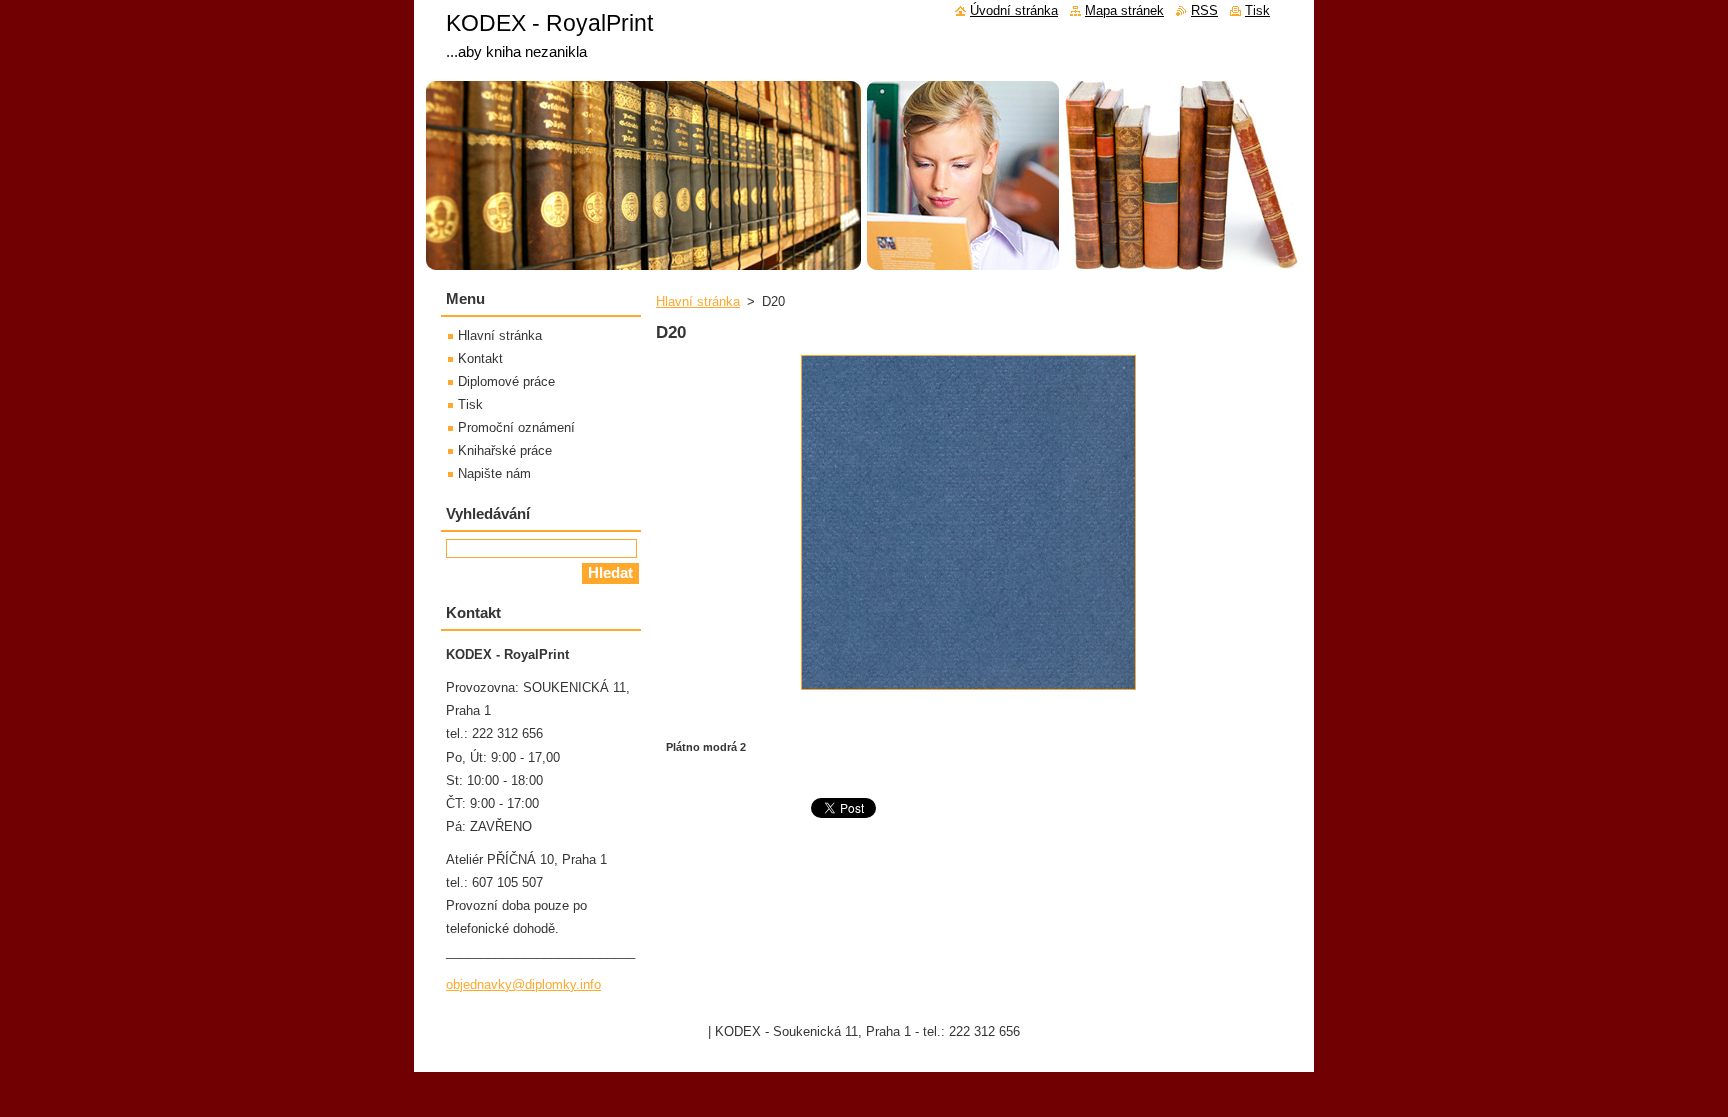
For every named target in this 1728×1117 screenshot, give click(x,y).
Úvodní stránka (1014, 10)
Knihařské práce (505, 450)
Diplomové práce (506, 381)
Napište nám (494, 473)
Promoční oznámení (516, 427)
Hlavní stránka (698, 301)
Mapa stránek (1124, 10)
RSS (1204, 10)
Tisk (470, 404)
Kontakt (480, 358)
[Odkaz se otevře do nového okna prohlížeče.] (968, 690)
